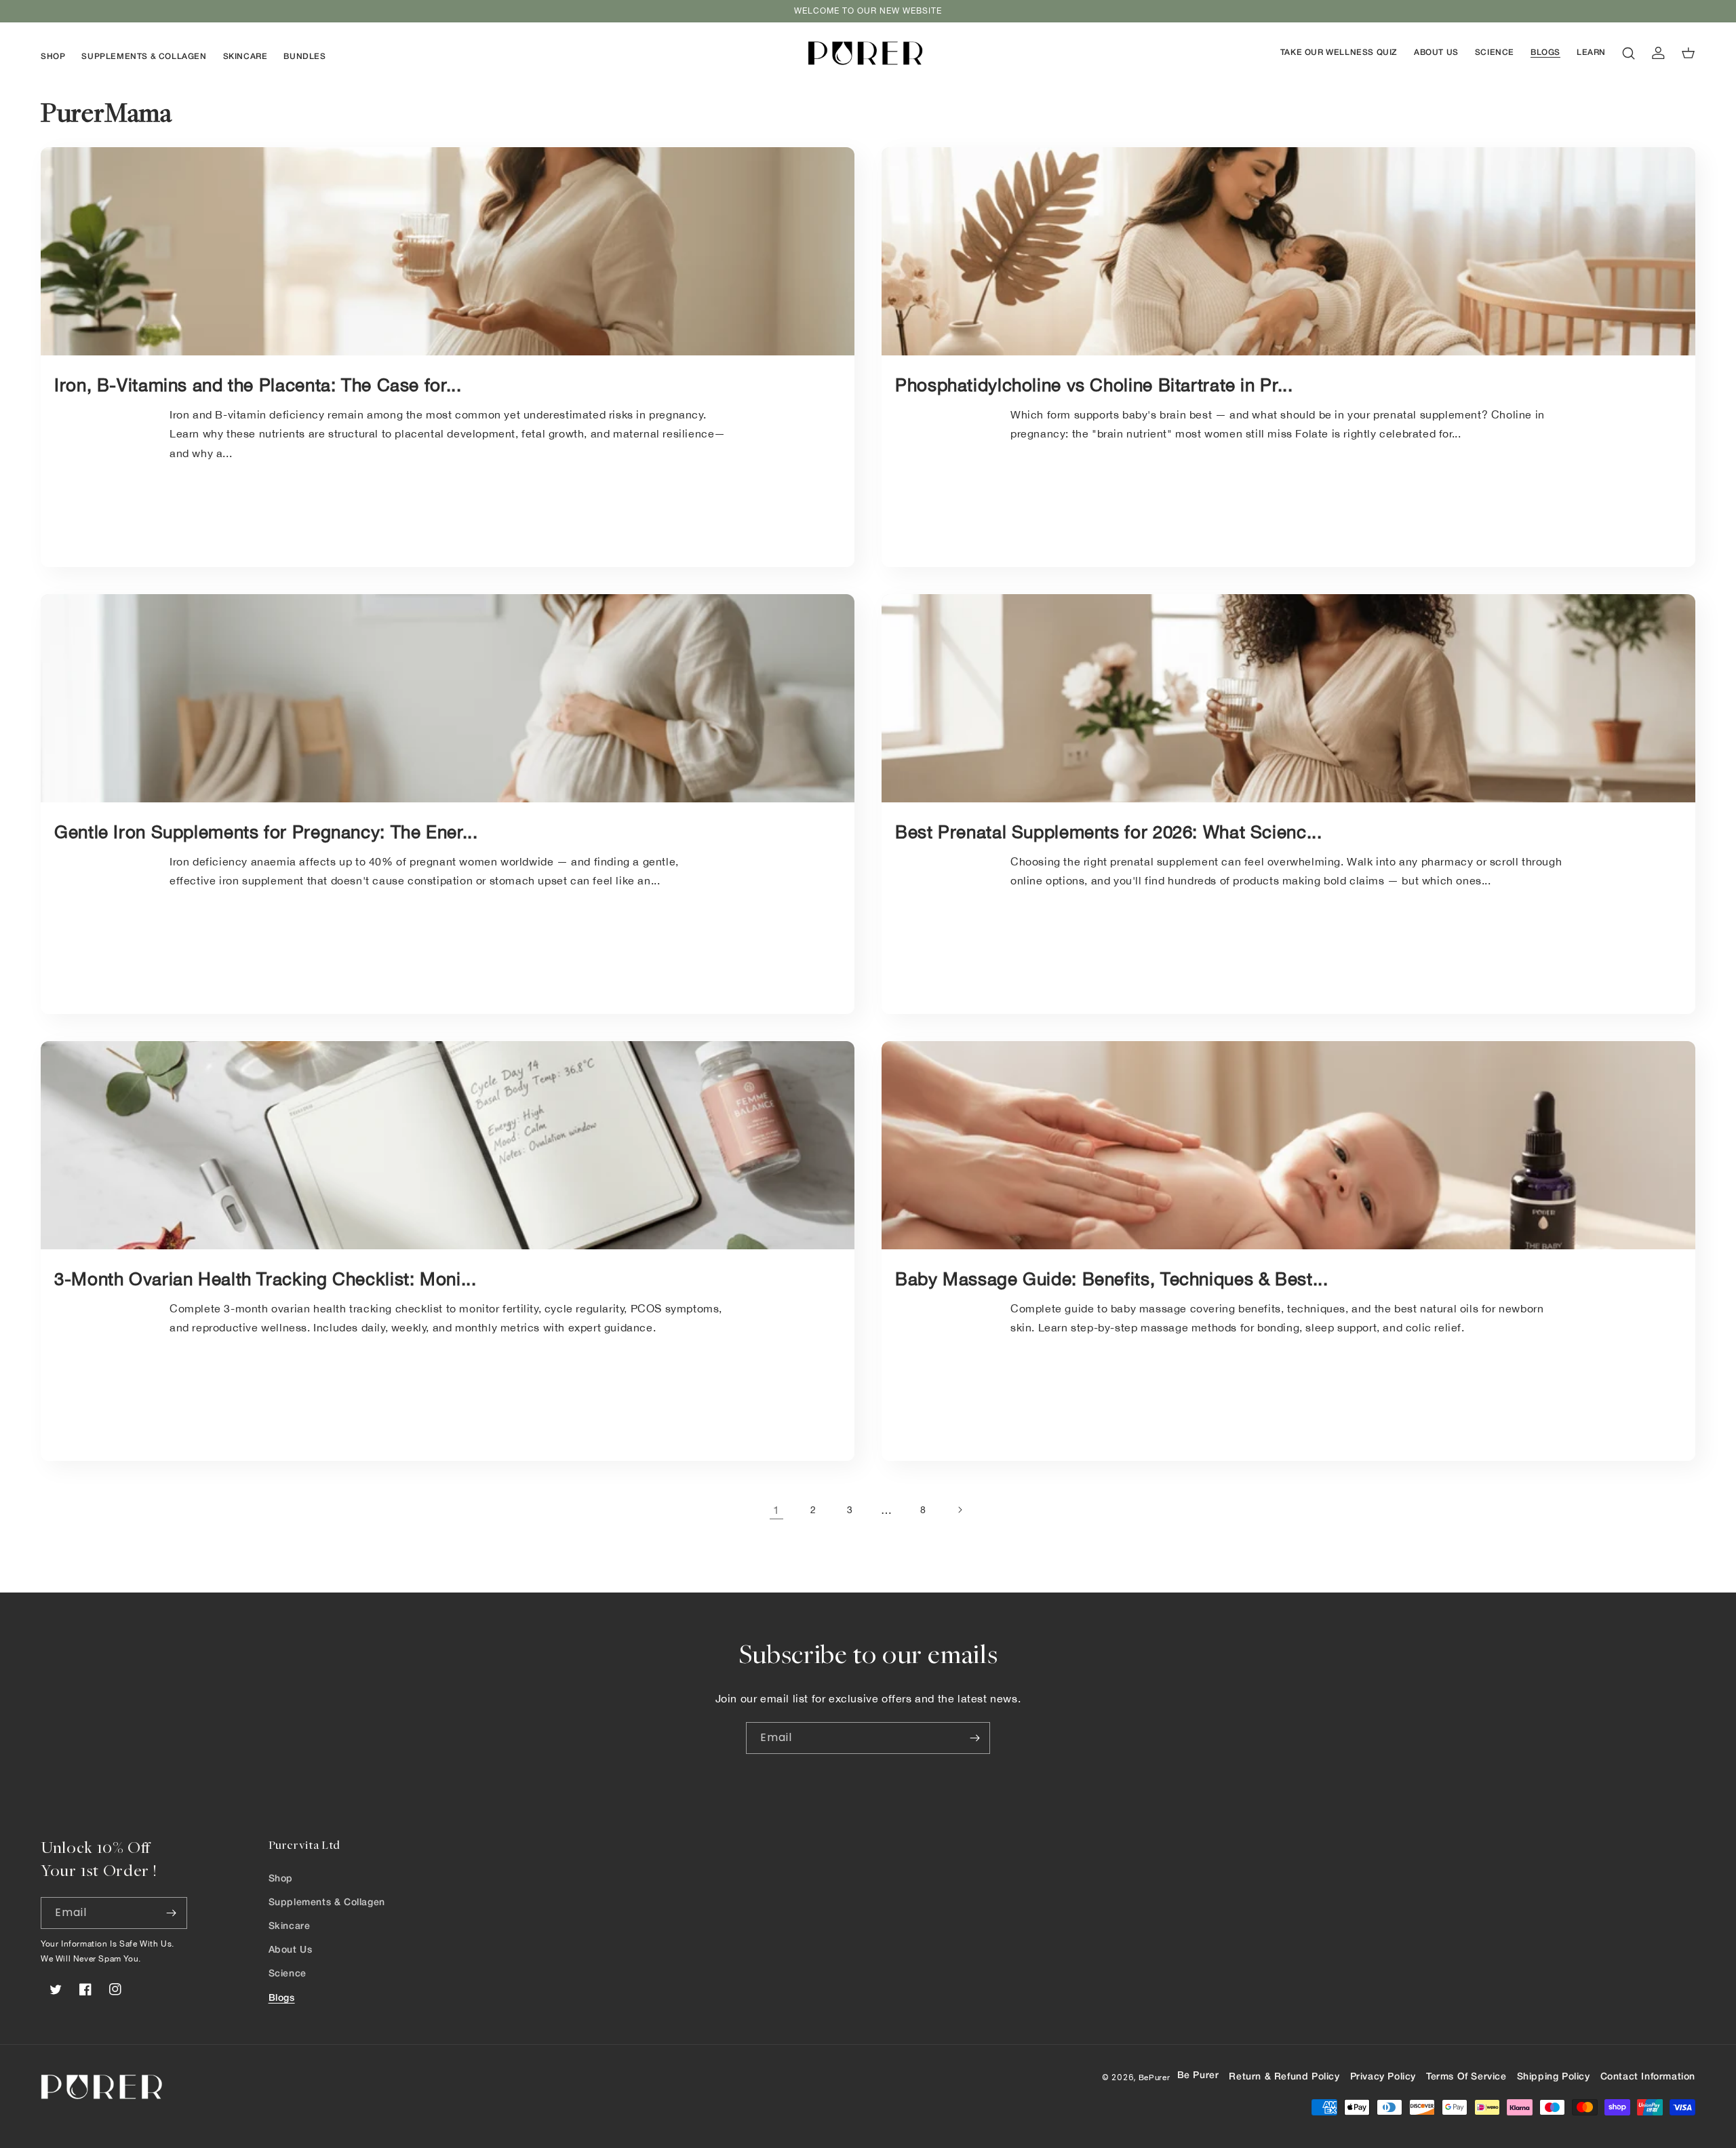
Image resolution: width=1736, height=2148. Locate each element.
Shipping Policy (1554, 2077)
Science (288, 1974)
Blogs (282, 1998)
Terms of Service (1466, 2077)
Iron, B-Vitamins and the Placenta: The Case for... (258, 385)
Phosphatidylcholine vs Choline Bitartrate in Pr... (1094, 385)
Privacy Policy (1383, 2077)
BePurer (1155, 2077)
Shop (281, 1879)
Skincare (290, 1927)
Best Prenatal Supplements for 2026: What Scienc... (1109, 832)
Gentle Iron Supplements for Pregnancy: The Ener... (266, 832)
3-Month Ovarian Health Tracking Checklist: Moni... (265, 1279)
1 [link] (776, 1510)
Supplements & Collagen (327, 1903)
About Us (291, 1950)
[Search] (1629, 53)
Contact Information (1648, 2077)
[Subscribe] (974, 1738)
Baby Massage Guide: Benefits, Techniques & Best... (1112, 1279)
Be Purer (1198, 2076)
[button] (53, 57)
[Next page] (960, 1510)
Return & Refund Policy (1284, 2077)
